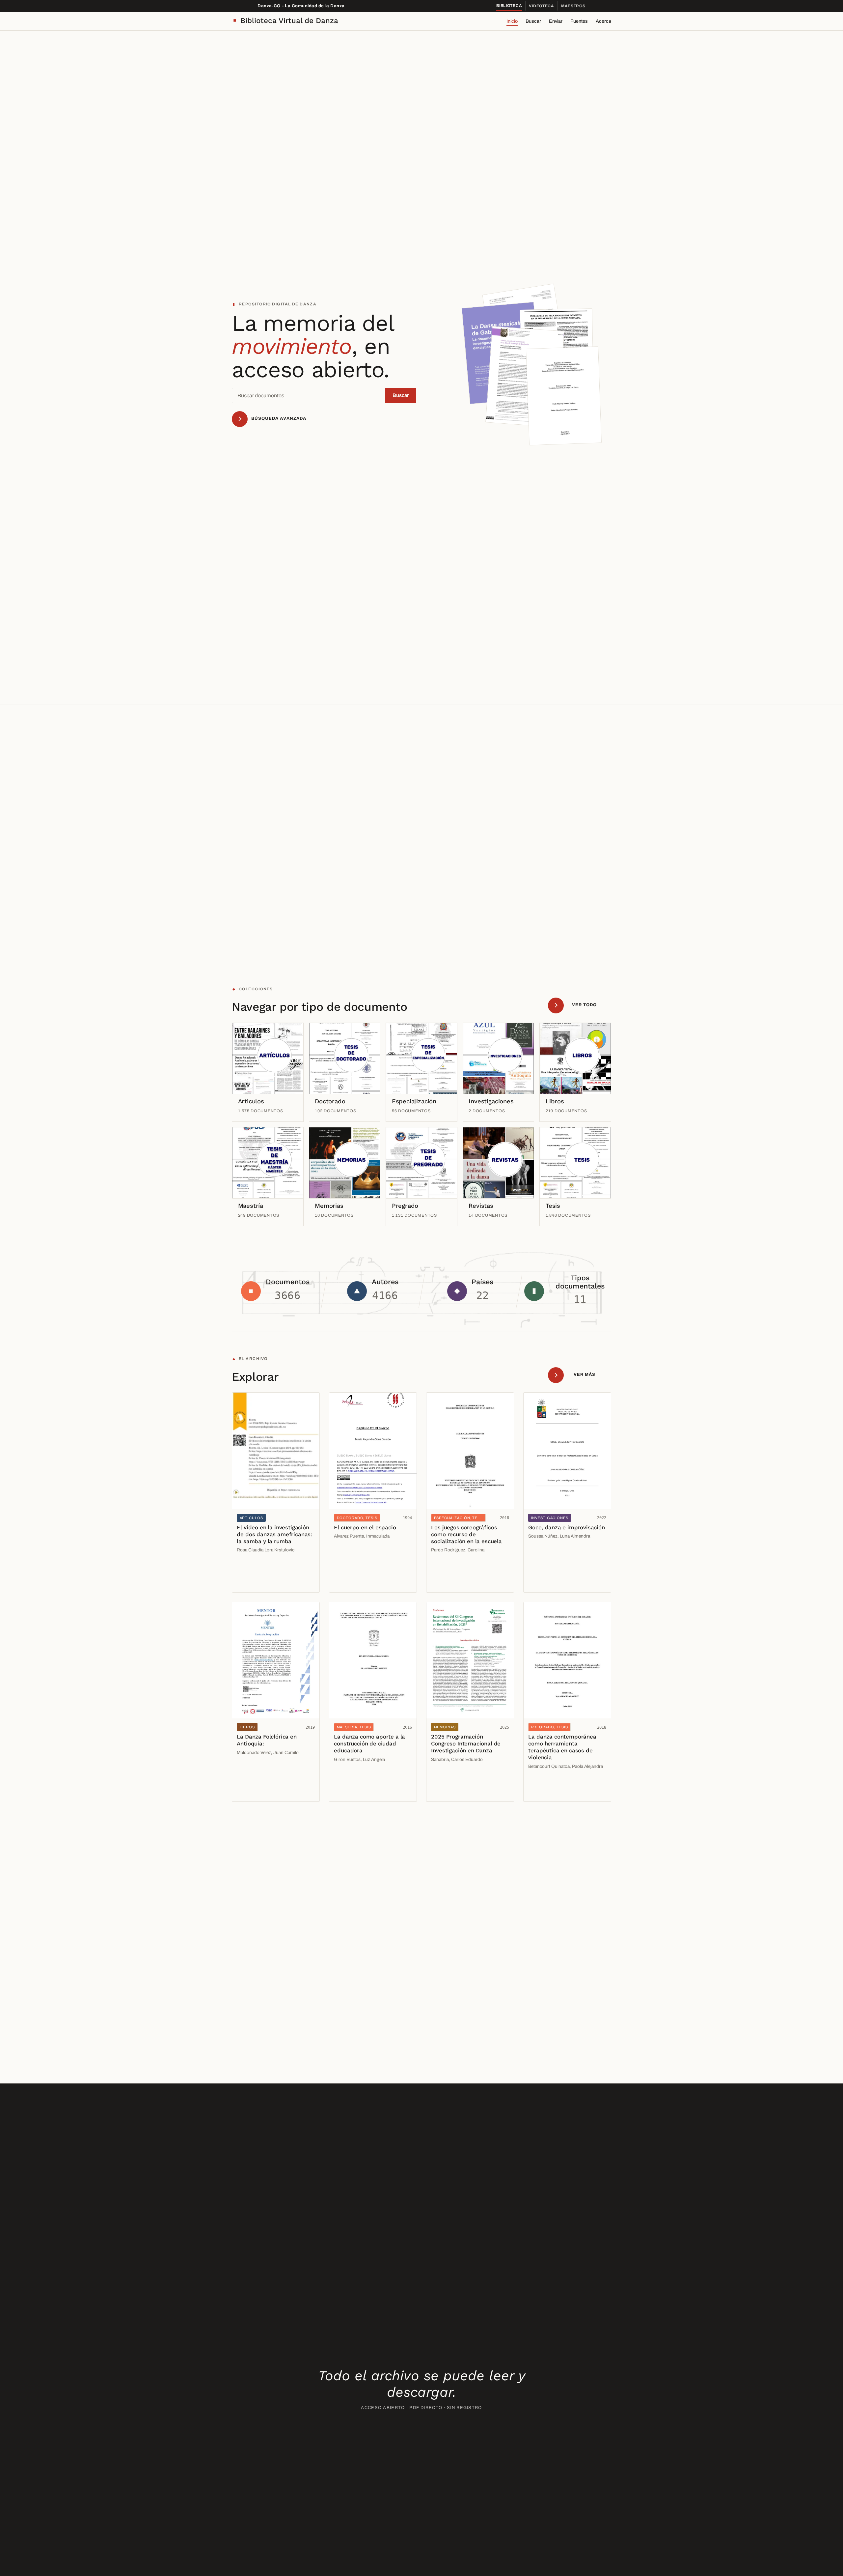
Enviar (556, 21)
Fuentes (579, 21)
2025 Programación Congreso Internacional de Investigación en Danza (466, 1743)
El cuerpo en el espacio (365, 1527)
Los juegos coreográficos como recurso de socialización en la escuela (466, 1534)
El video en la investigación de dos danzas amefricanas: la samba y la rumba (274, 1534)
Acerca (603, 21)
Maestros (573, 6)
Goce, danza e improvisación (566, 1527)
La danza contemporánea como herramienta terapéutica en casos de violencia (562, 1747)
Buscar (533, 21)
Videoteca (541, 6)
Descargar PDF (256, 1582)
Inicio (512, 21)
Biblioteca (509, 6)
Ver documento (256, 1568)
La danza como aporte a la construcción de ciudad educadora (369, 1743)
